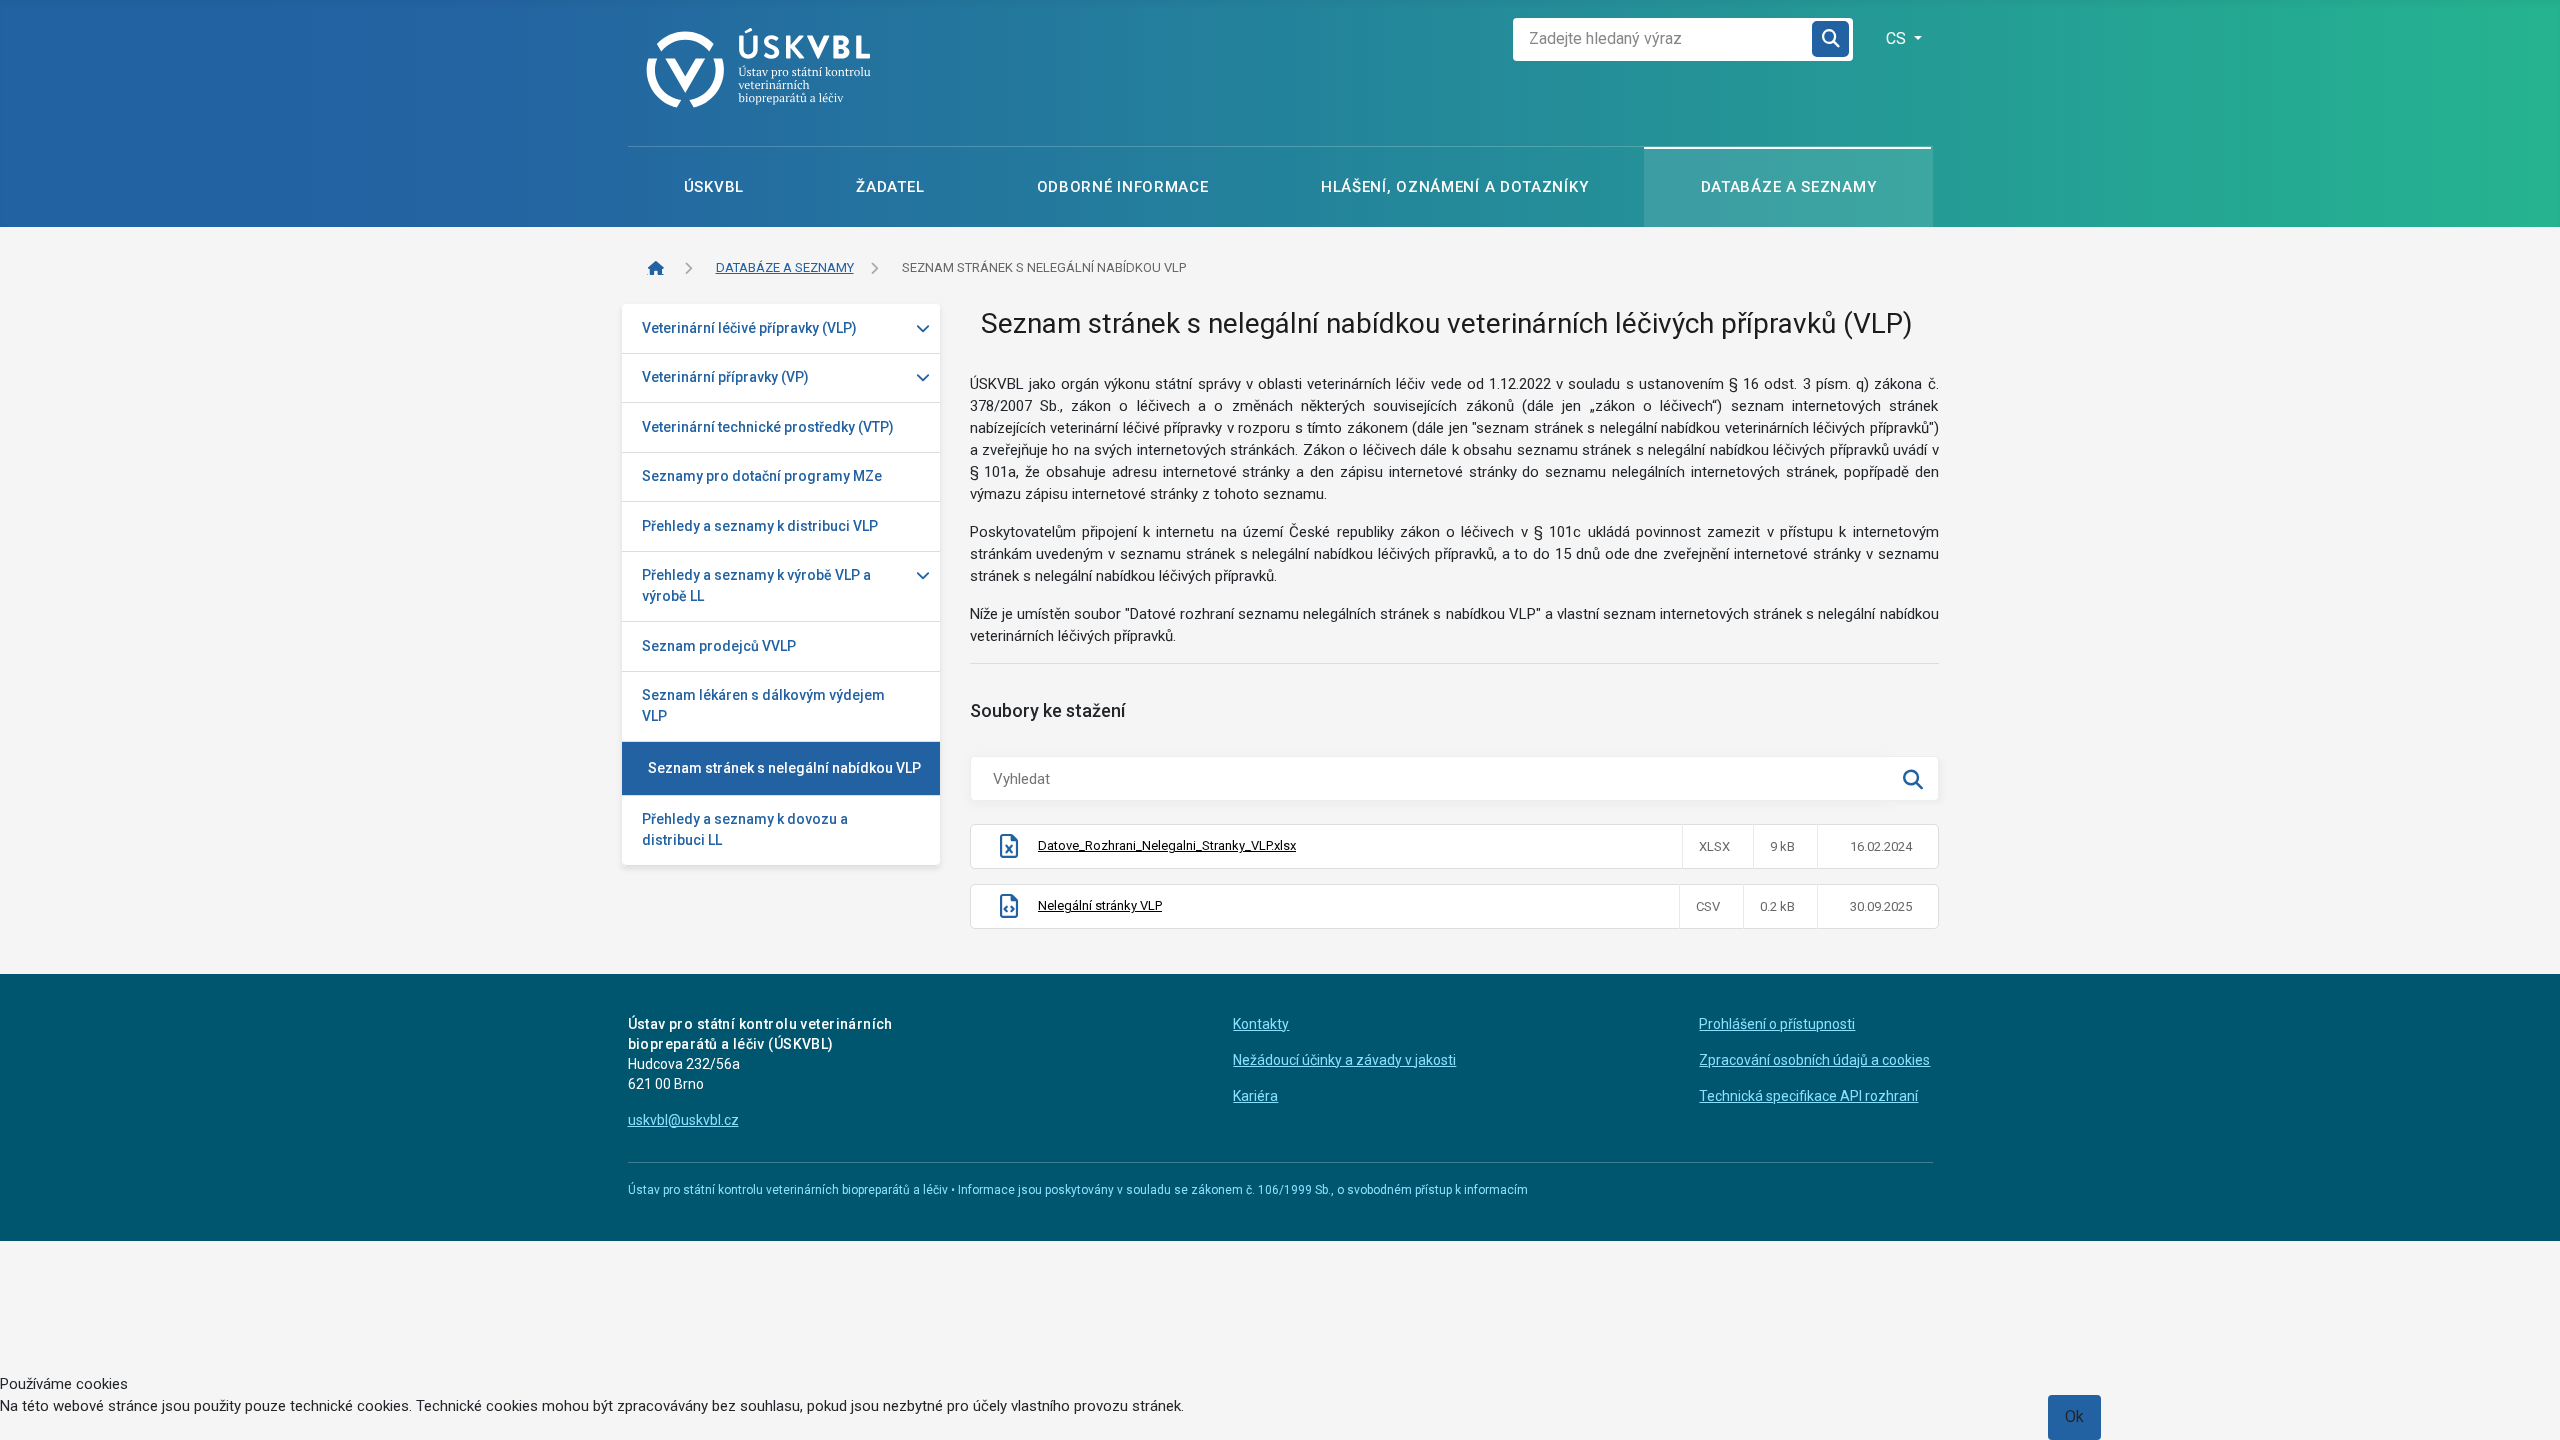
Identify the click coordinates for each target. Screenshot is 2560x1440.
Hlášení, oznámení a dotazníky (1454, 187)
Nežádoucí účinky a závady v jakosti (1344, 1060)
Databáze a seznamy (1789, 187)
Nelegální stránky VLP (1100, 905)
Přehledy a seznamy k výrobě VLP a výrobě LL (756, 585)
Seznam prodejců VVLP (719, 646)
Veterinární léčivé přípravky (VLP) (749, 328)
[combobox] (1663, 39)
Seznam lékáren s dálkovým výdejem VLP (763, 705)
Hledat (1832, 39)
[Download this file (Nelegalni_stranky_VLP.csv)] (1009, 910)
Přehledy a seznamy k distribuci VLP (760, 526)
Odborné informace (1123, 187)
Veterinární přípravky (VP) (725, 377)
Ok (2074, 1416)
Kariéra (1255, 1096)
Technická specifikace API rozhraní (1808, 1096)
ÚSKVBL (714, 187)
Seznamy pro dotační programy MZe (762, 476)
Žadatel (890, 187)
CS (1898, 38)
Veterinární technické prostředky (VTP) (768, 427)
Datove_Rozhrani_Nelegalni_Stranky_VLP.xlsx (1167, 845)
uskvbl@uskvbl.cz (683, 1120)
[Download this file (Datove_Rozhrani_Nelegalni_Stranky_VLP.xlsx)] (1009, 850)
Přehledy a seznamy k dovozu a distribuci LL (745, 829)
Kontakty (1261, 1024)
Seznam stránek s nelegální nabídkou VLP (784, 768)
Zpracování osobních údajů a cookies (1814, 1060)
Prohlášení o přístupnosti (1777, 1024)
